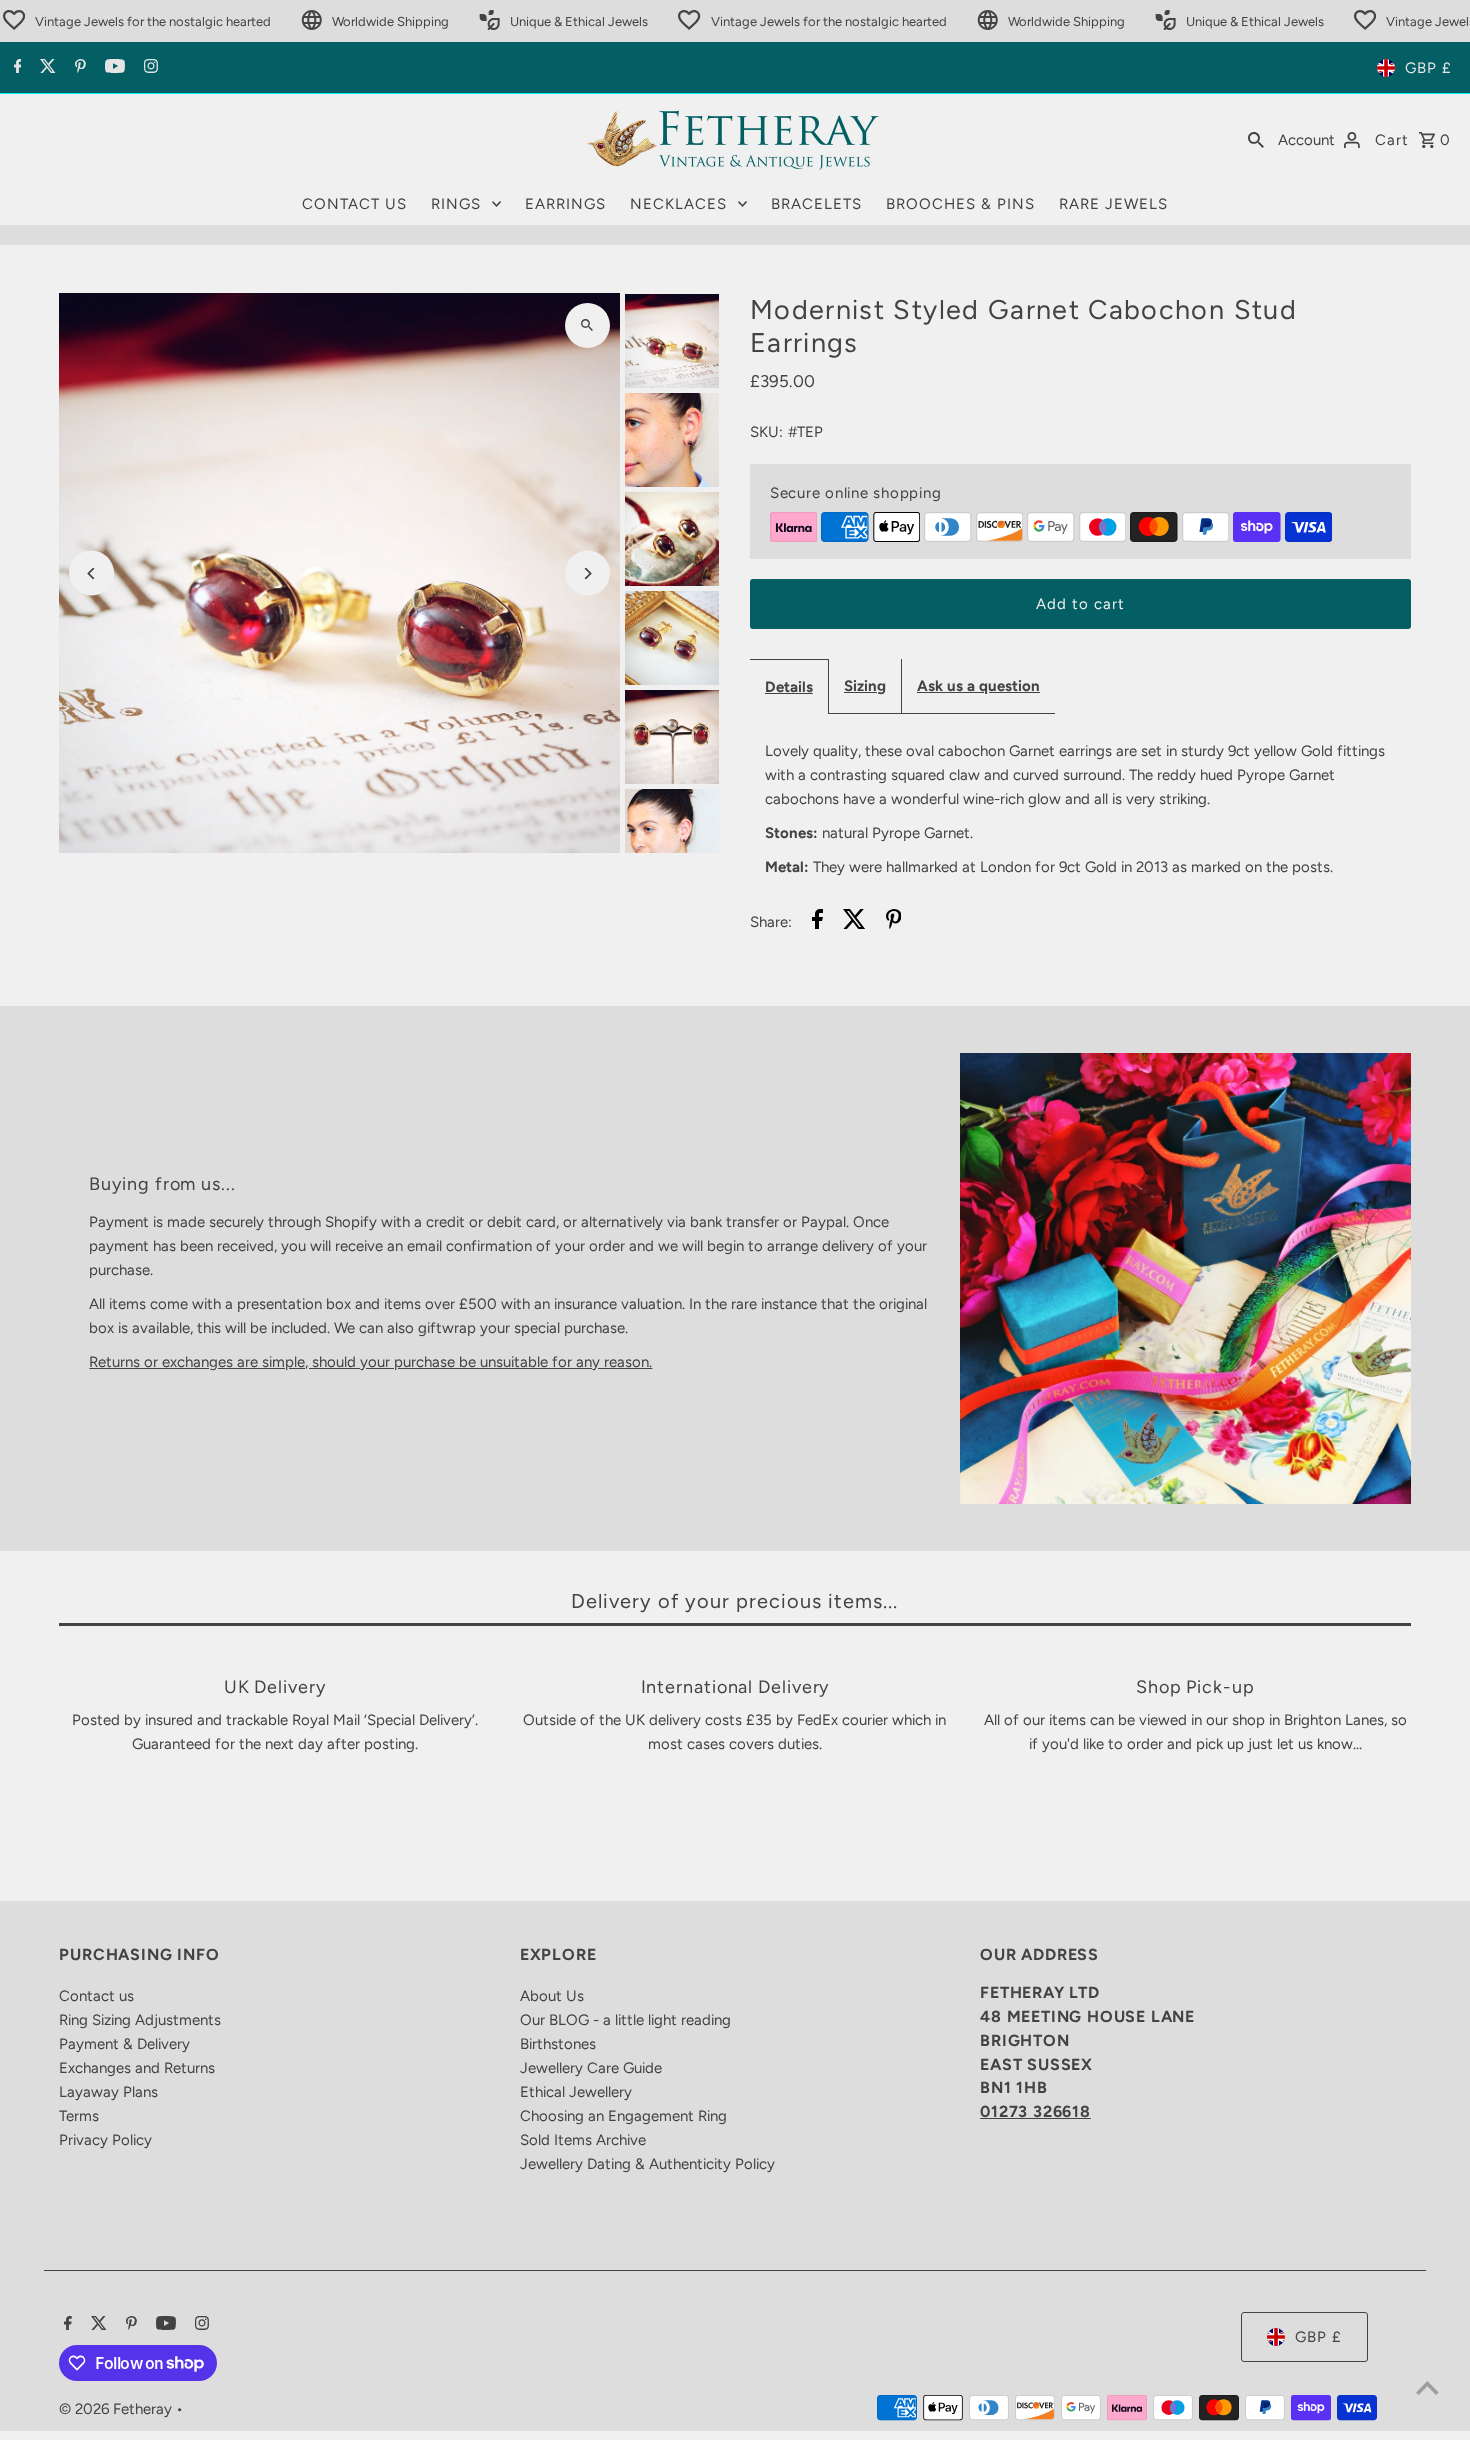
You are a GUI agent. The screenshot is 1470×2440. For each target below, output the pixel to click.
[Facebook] (15, 68)
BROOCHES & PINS (960, 204)
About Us (552, 1996)
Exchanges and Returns (137, 2068)
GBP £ (1428, 68)
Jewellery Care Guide (591, 2068)
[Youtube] (112, 68)
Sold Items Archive (583, 2140)
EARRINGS (565, 204)
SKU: (766, 432)
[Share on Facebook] (817, 922)
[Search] (1256, 139)
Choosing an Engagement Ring (623, 2116)
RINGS (456, 204)
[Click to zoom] (587, 325)
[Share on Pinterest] (894, 922)
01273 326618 (1035, 2111)
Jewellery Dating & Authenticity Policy (647, 2164)
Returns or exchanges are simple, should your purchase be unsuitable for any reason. (370, 1362)
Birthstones (558, 2044)
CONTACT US (354, 204)
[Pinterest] (78, 68)
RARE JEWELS (1113, 204)
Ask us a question (978, 686)
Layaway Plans (108, 2092)
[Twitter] (45, 68)
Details (789, 687)
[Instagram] (148, 68)
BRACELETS (816, 204)
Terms (79, 2116)
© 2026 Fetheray (117, 2409)
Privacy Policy (105, 2140)
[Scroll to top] (1427, 2387)
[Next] (587, 573)
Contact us (96, 1996)
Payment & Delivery (124, 2044)
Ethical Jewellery (576, 2092)
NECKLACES (678, 204)
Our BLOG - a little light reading (625, 2020)
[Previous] (91, 573)
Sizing (865, 686)
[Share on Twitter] (854, 922)
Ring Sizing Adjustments (140, 2020)
